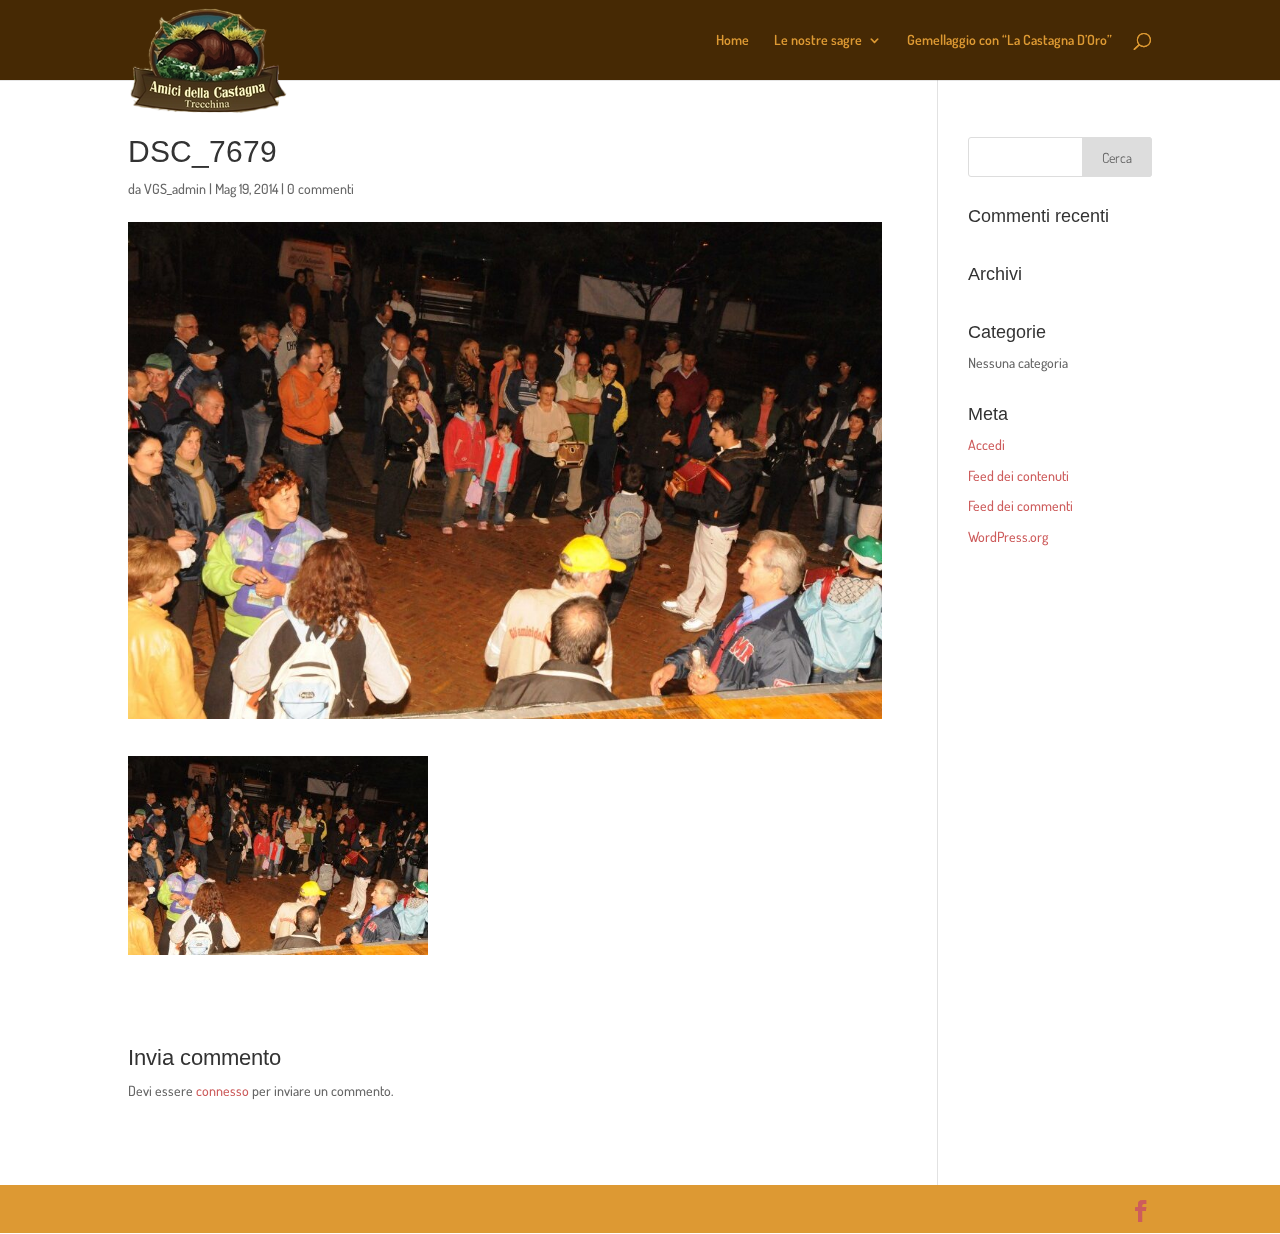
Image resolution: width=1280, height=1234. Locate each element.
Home (732, 40)
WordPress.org (1008, 536)
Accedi (986, 444)
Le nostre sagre (818, 40)
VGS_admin (175, 188)
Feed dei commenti (1020, 505)
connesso (222, 1090)
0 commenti (320, 188)
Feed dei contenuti (1018, 475)
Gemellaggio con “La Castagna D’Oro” (1009, 40)
